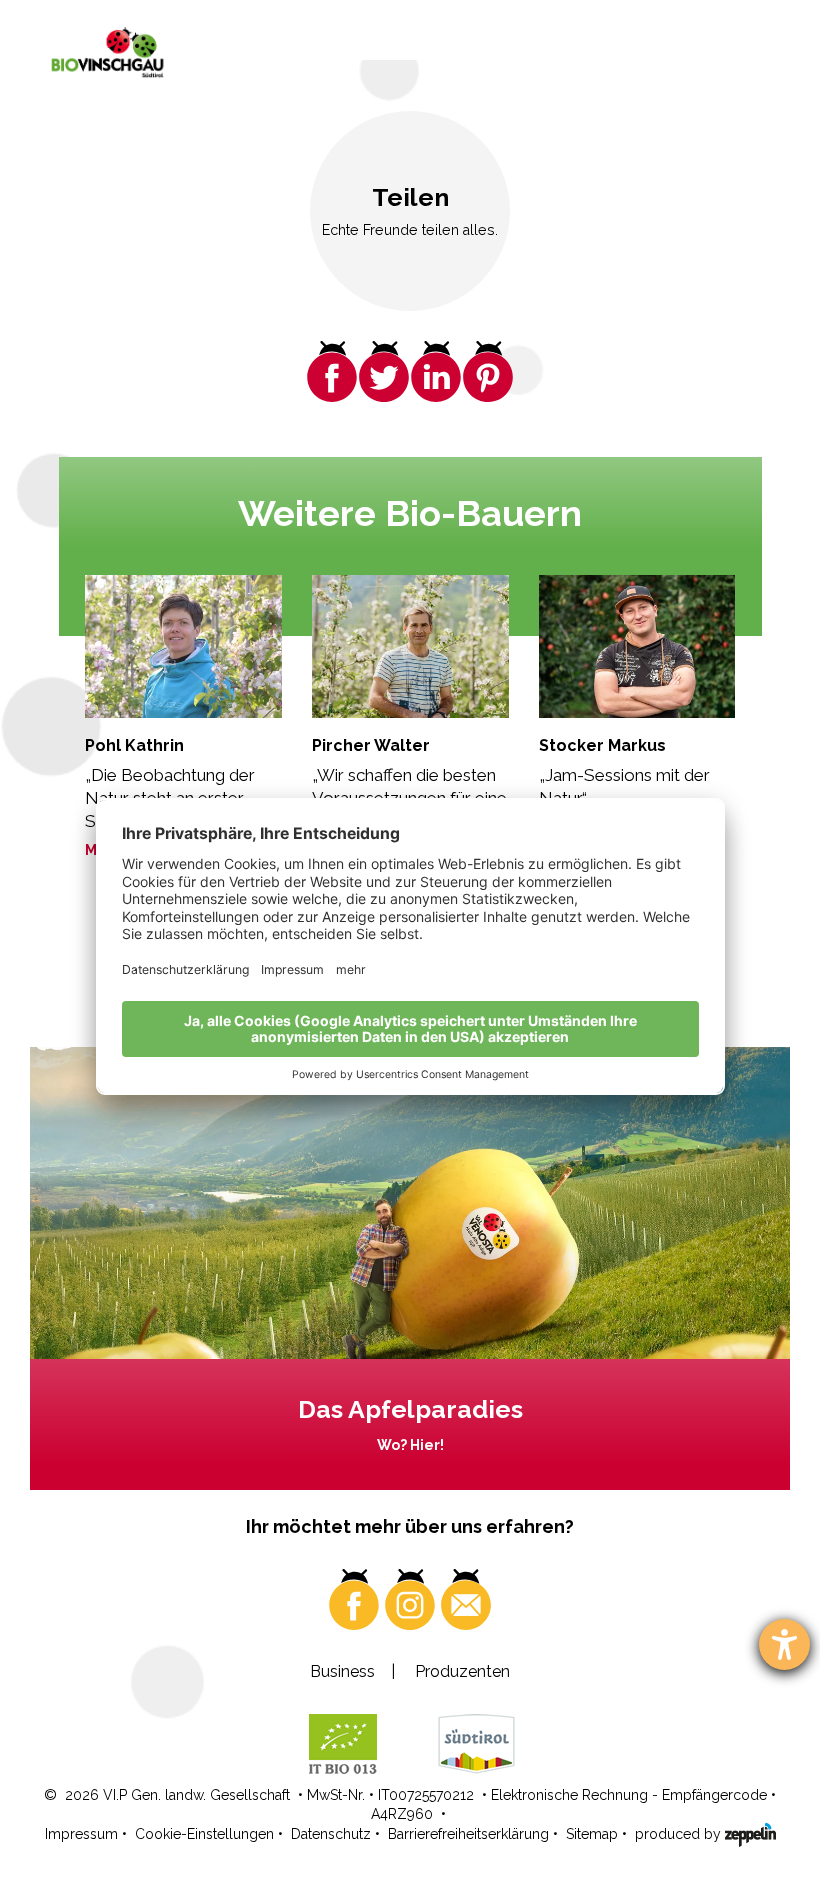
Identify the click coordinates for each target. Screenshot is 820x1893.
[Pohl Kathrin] (183, 647)
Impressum (81, 1834)
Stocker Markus (602, 745)
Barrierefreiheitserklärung (468, 1834)
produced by (680, 1834)
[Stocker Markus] (637, 647)
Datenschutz (331, 1834)
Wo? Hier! (410, 1445)
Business (342, 1671)
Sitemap (592, 1834)
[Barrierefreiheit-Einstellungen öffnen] (784, 1644)
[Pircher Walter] (410, 647)
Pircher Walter (371, 745)
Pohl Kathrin (134, 745)
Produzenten (462, 1671)
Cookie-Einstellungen (204, 1834)
